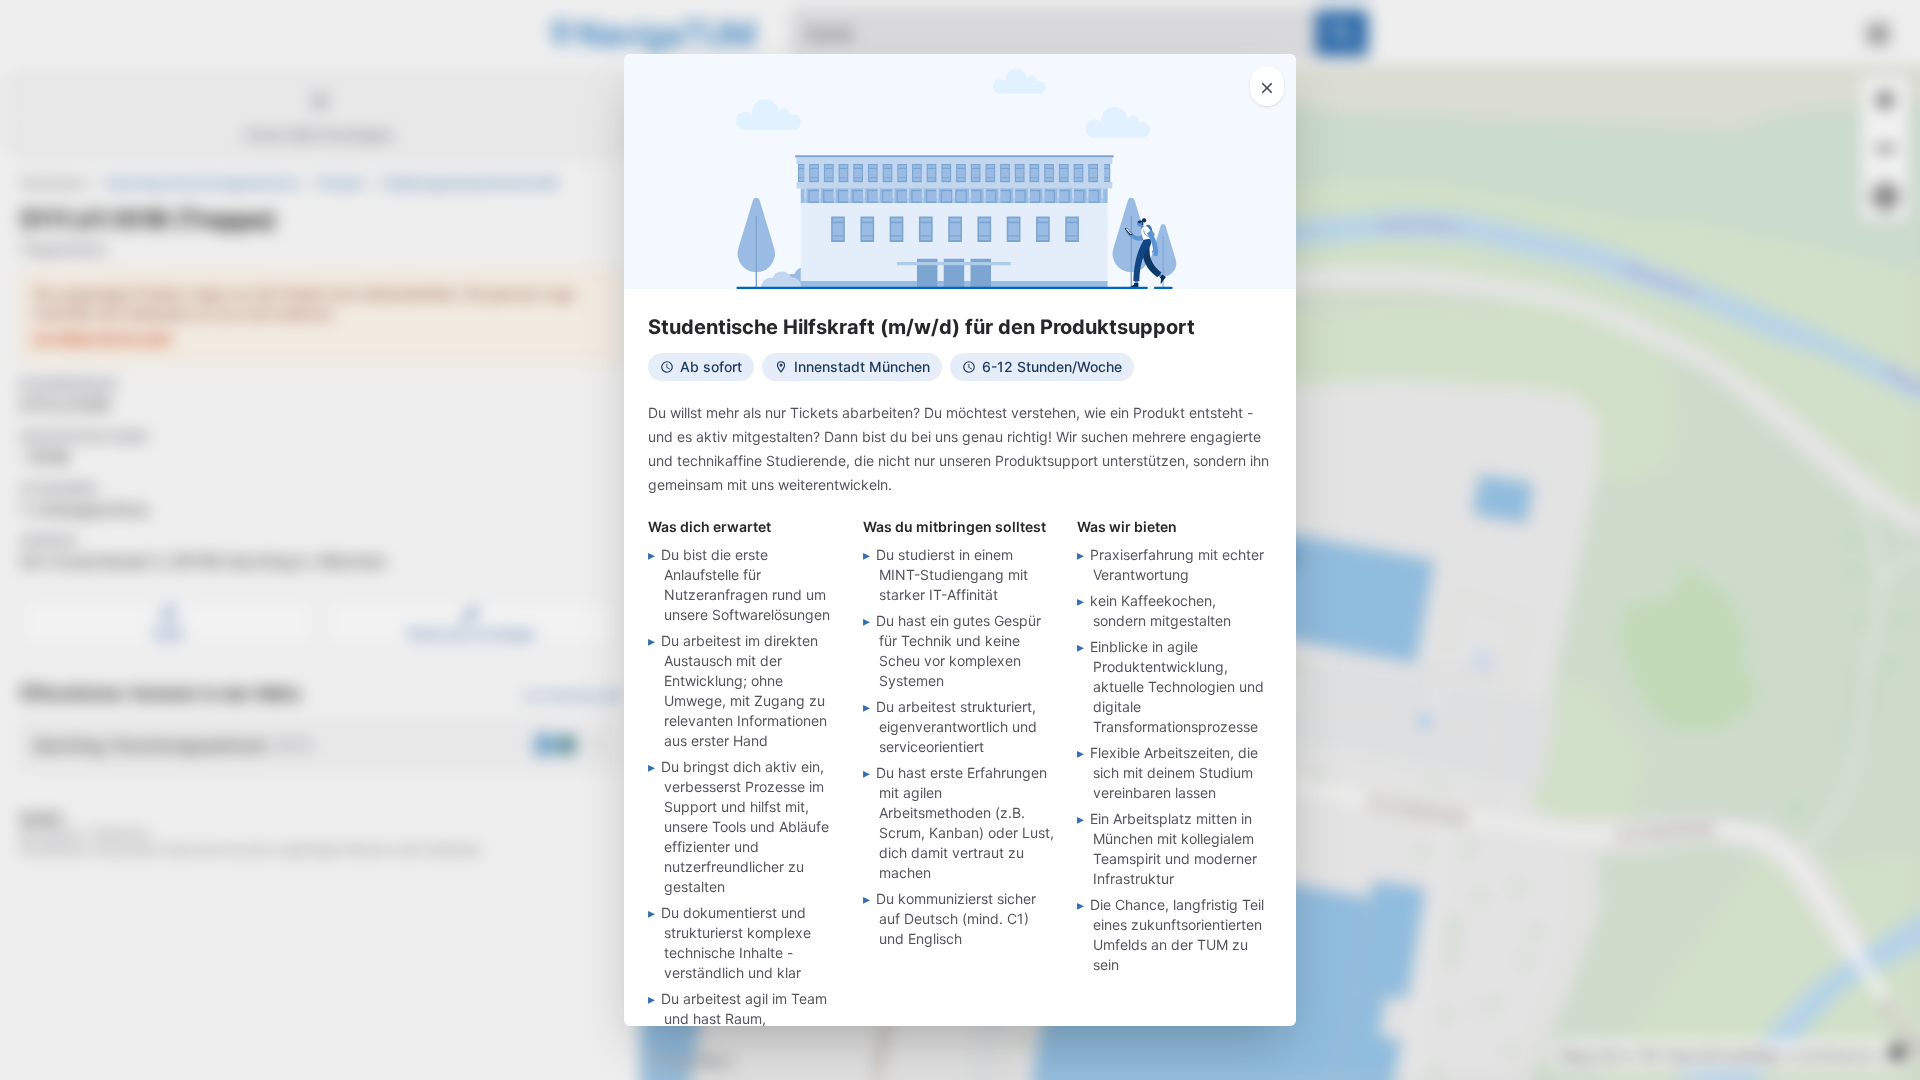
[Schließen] (1267, 86)
